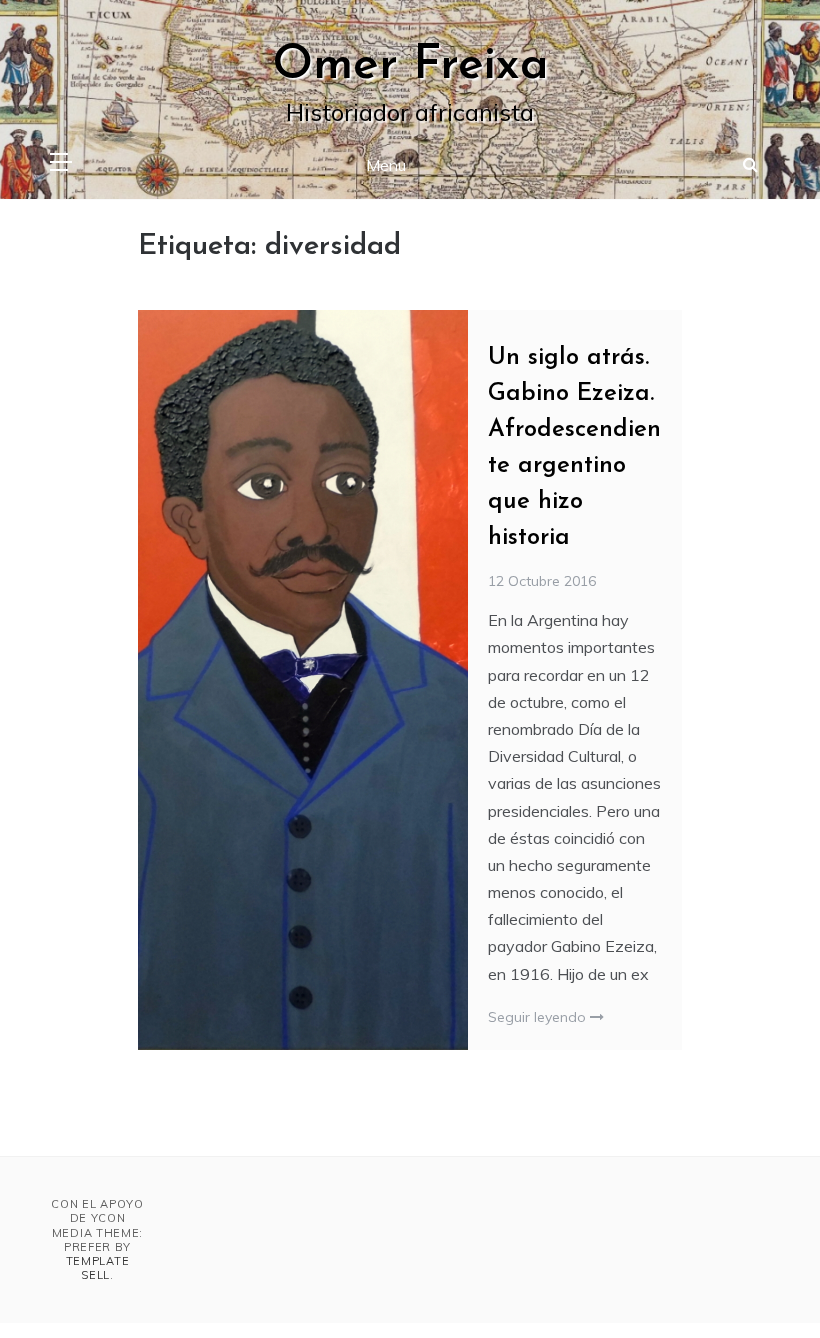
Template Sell (98, 1268)
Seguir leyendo (539, 1017)
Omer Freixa (410, 66)
